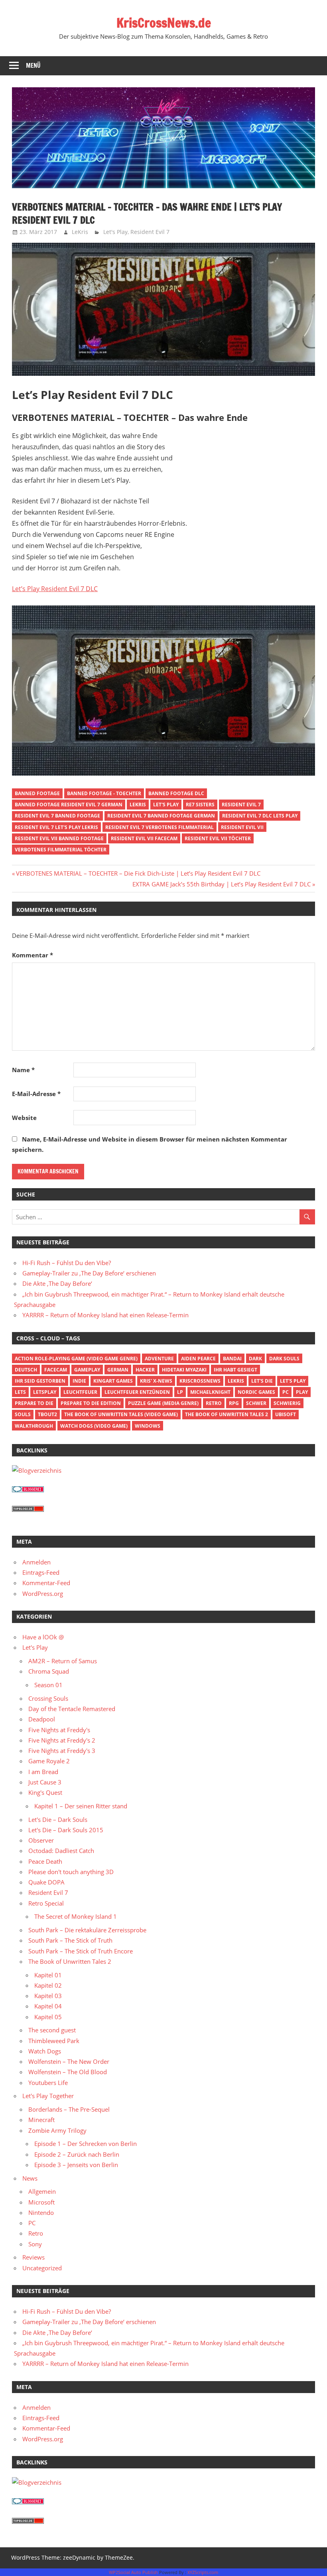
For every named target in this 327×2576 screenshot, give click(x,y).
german (118, 1370)
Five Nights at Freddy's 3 (62, 1751)
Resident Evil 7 (150, 232)
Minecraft (41, 2120)
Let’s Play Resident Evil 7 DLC (55, 589)
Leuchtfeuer (80, 1392)
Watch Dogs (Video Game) (94, 1426)
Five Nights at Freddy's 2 (62, 1740)
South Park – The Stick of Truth (70, 1940)
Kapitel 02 (48, 1985)
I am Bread (43, 1772)
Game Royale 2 (49, 1761)
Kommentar (33, 955)
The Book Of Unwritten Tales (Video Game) (121, 1414)
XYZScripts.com (203, 2572)
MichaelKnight (210, 1392)
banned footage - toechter (104, 793)
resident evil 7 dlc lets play (260, 816)
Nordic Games (256, 1392)
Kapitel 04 (48, 2006)
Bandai (232, 1359)
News (30, 2178)
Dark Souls (284, 1359)
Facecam (56, 1370)
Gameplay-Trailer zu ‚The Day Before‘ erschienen (89, 1273)
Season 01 (48, 1685)
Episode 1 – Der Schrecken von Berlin (86, 2144)
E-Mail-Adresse (36, 1094)
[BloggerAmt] (37, 1470)
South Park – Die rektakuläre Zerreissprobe (87, 1930)
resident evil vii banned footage (59, 838)
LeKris (80, 232)
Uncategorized (42, 2268)
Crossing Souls (48, 1698)
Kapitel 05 (48, 2017)
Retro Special (46, 1903)
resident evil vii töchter (218, 838)
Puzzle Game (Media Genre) (163, 1403)
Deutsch (26, 1370)
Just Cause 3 (45, 1782)
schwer (256, 1403)
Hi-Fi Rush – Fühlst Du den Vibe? (67, 1263)
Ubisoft (286, 1414)
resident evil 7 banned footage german (161, 816)
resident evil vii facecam (144, 838)
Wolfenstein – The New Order (69, 2061)
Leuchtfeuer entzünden (137, 1392)
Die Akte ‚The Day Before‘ (57, 1283)
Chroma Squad (49, 1671)
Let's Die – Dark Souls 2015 (66, 1830)
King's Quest (45, 1792)
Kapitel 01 (48, 1975)
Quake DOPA (46, 1882)
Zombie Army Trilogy (57, 2130)
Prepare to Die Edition (91, 1403)
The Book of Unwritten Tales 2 (227, 1414)
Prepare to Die (34, 1403)
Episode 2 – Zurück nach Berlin (77, 2154)
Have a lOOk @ (43, 1637)
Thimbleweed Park (54, 2041)
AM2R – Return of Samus (63, 1661)
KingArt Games (113, 1381)
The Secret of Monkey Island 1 (76, 1916)
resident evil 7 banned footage (57, 816)
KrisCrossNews (200, 1381)
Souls (23, 1414)
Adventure (159, 1359)
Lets (20, 1392)
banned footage (37, 793)
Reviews (33, 2257)
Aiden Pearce (198, 1359)
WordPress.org (43, 1594)
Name (23, 1070)
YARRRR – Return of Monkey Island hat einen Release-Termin (105, 1315)
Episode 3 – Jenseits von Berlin (76, 2165)
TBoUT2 (47, 1414)
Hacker (145, 1370)
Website (24, 1118)
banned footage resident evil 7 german (69, 805)
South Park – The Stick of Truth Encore (81, 1951)
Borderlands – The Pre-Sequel (69, 2109)
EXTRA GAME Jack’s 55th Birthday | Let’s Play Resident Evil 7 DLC (222, 884)
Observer (41, 1840)
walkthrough (34, 1426)
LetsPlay (45, 1392)
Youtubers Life (48, 2083)
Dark (255, 1359)
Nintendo (41, 2212)
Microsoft (41, 2202)
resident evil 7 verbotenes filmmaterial (160, 827)
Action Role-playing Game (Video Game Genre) (76, 1359)
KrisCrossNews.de (164, 23)
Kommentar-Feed (46, 1583)
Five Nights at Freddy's (59, 1730)
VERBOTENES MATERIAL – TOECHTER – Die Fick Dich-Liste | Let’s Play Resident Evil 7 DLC (138, 873)
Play (302, 1392)
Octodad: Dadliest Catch (61, 1851)
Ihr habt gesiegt (235, 1370)
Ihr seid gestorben (40, 1381)
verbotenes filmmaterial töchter (61, 850)
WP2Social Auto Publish (133, 2572)
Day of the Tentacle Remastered (72, 1709)
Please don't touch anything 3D (71, 1872)
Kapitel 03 (48, 1996)
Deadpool (42, 1719)
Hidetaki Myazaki (184, 1370)
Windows (148, 1426)
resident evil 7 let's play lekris (56, 827)
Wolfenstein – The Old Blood (68, 2072)
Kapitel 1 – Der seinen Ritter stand (81, 1806)
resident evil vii (242, 827)
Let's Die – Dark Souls (58, 1820)
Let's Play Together (48, 2096)
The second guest (52, 2030)
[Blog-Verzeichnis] (28, 1490)
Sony (35, 2244)
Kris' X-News (156, 1381)
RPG (234, 1403)
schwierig (287, 1403)
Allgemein (42, 2191)
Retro (214, 1403)
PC (286, 1392)
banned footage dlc (176, 793)
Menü (33, 66)
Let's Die (262, 1381)
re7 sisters (200, 805)
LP (180, 1392)
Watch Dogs (45, 2051)
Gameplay (87, 1370)
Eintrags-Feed (41, 1572)
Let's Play (115, 232)
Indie (79, 1381)
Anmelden (36, 1562)
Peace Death (45, 1861)
